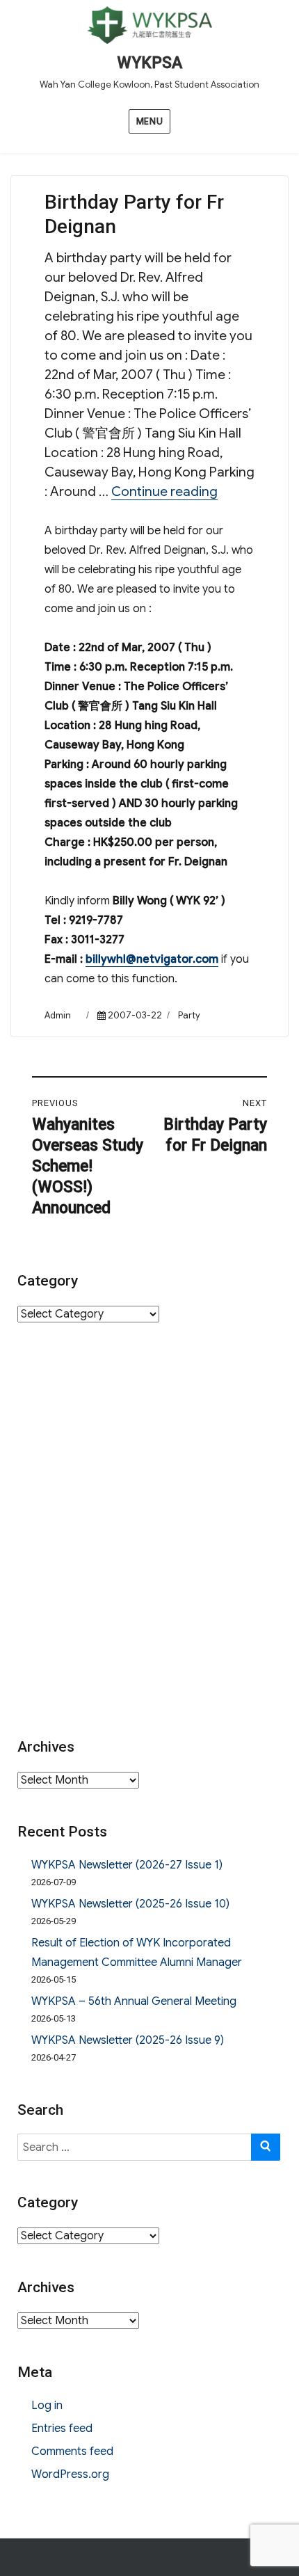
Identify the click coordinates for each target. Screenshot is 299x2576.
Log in (47, 2406)
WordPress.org (70, 2474)
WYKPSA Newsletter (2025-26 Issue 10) (130, 1904)
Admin (58, 1015)
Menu (149, 121)
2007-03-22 (135, 1015)
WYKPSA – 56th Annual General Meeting (134, 2001)
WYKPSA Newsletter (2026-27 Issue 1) (127, 1865)
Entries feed (62, 2429)
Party (189, 1015)
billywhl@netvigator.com (152, 959)
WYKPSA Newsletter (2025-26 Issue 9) (128, 2040)
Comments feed (72, 2451)
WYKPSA (149, 63)
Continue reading (164, 491)
